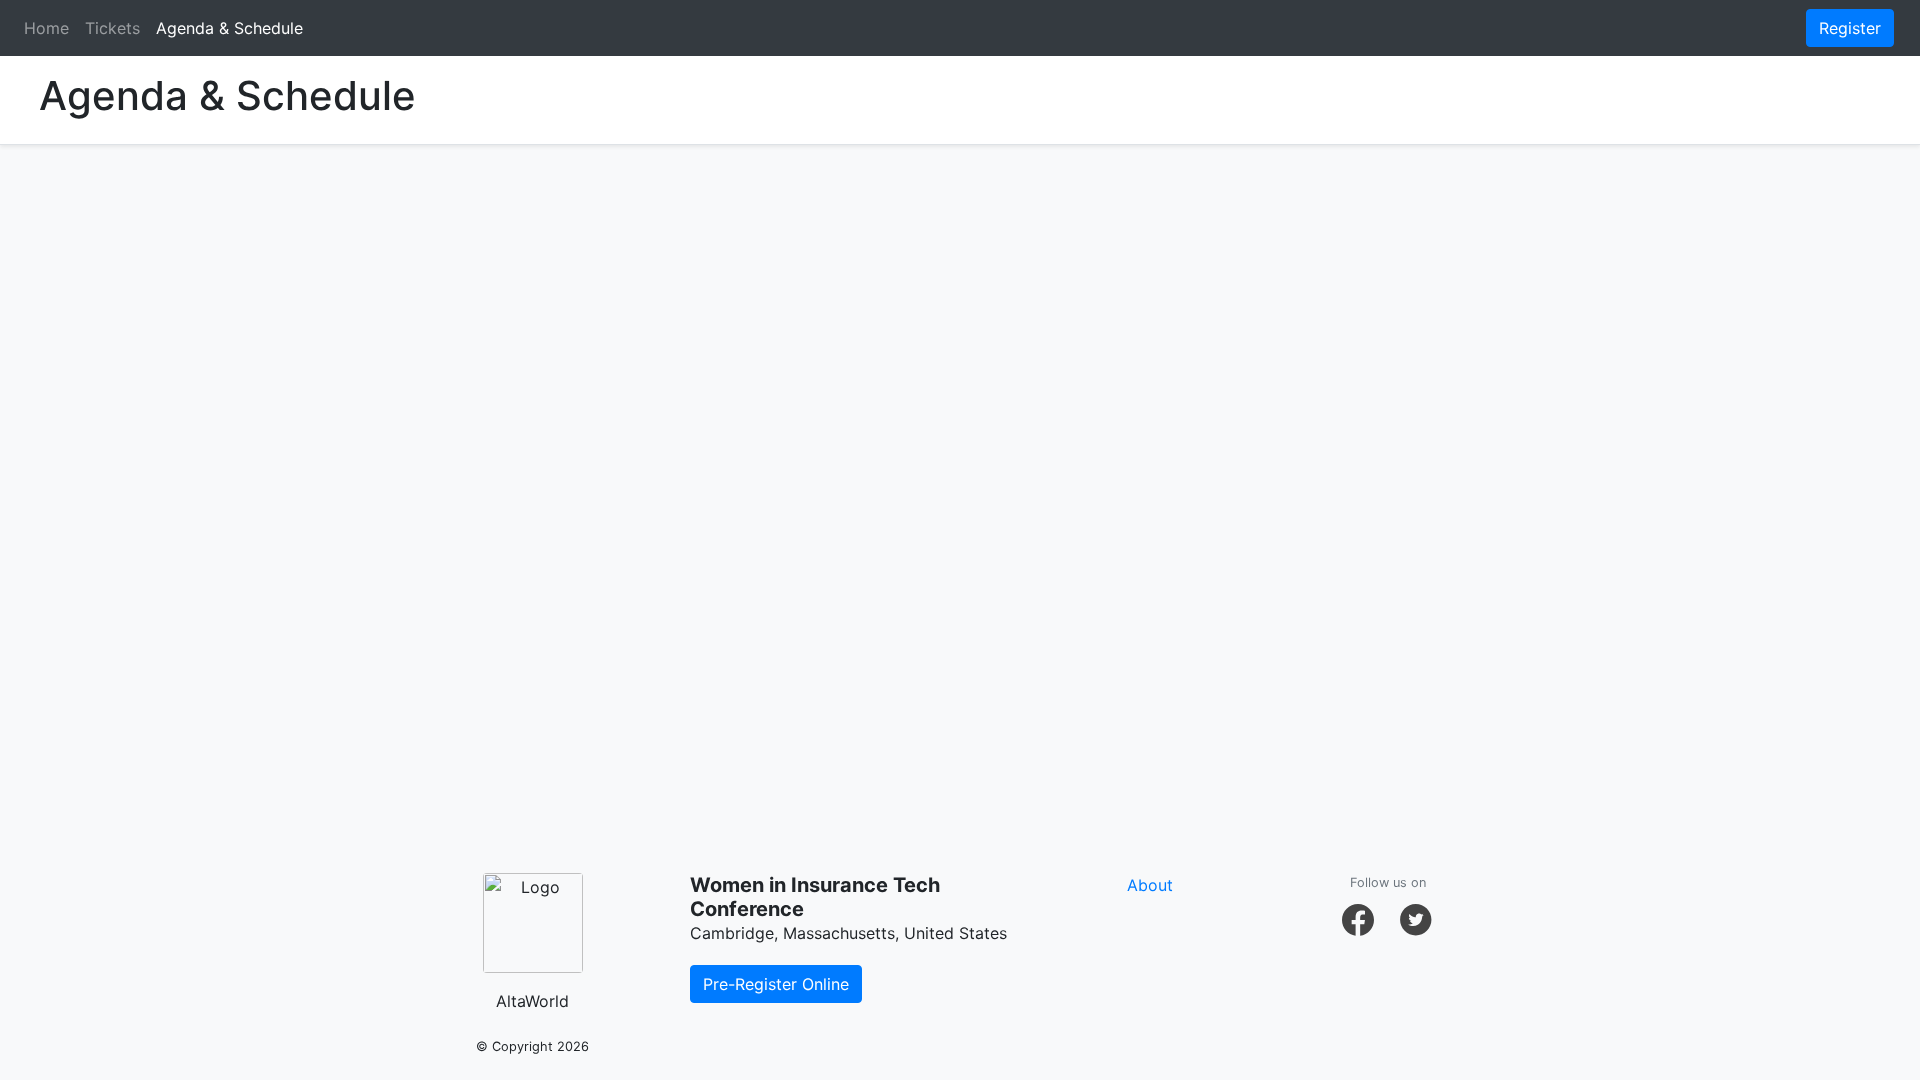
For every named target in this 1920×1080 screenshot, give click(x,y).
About (1150, 885)
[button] (1358, 920)
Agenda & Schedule (229, 28)
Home (46, 28)
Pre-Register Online (776, 984)
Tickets (112, 28)
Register (1850, 28)
